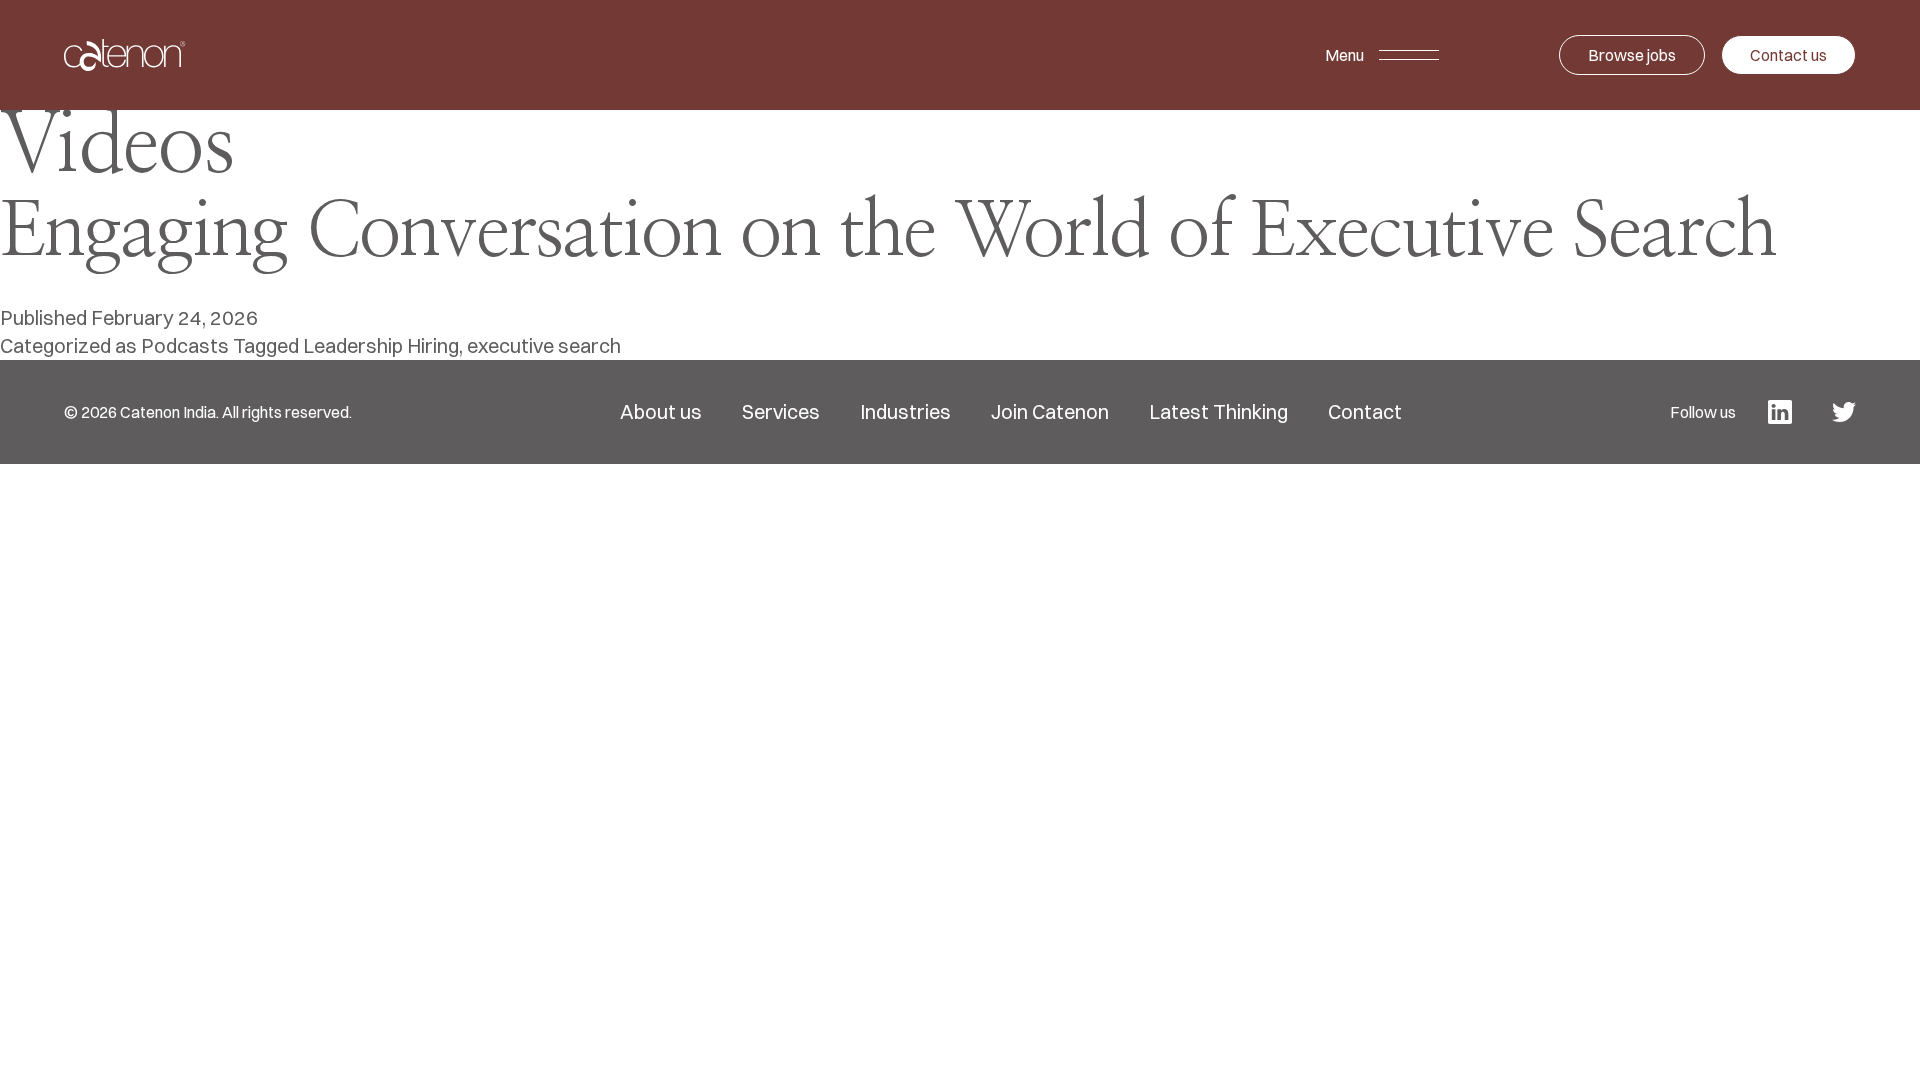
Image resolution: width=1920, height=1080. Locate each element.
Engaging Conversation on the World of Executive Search (888, 233)
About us (661, 412)
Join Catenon (1050, 412)
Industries (905, 412)
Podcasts (185, 345)
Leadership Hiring (381, 345)
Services (781, 412)
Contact (1365, 412)
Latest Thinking (1218, 412)
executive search (544, 345)
